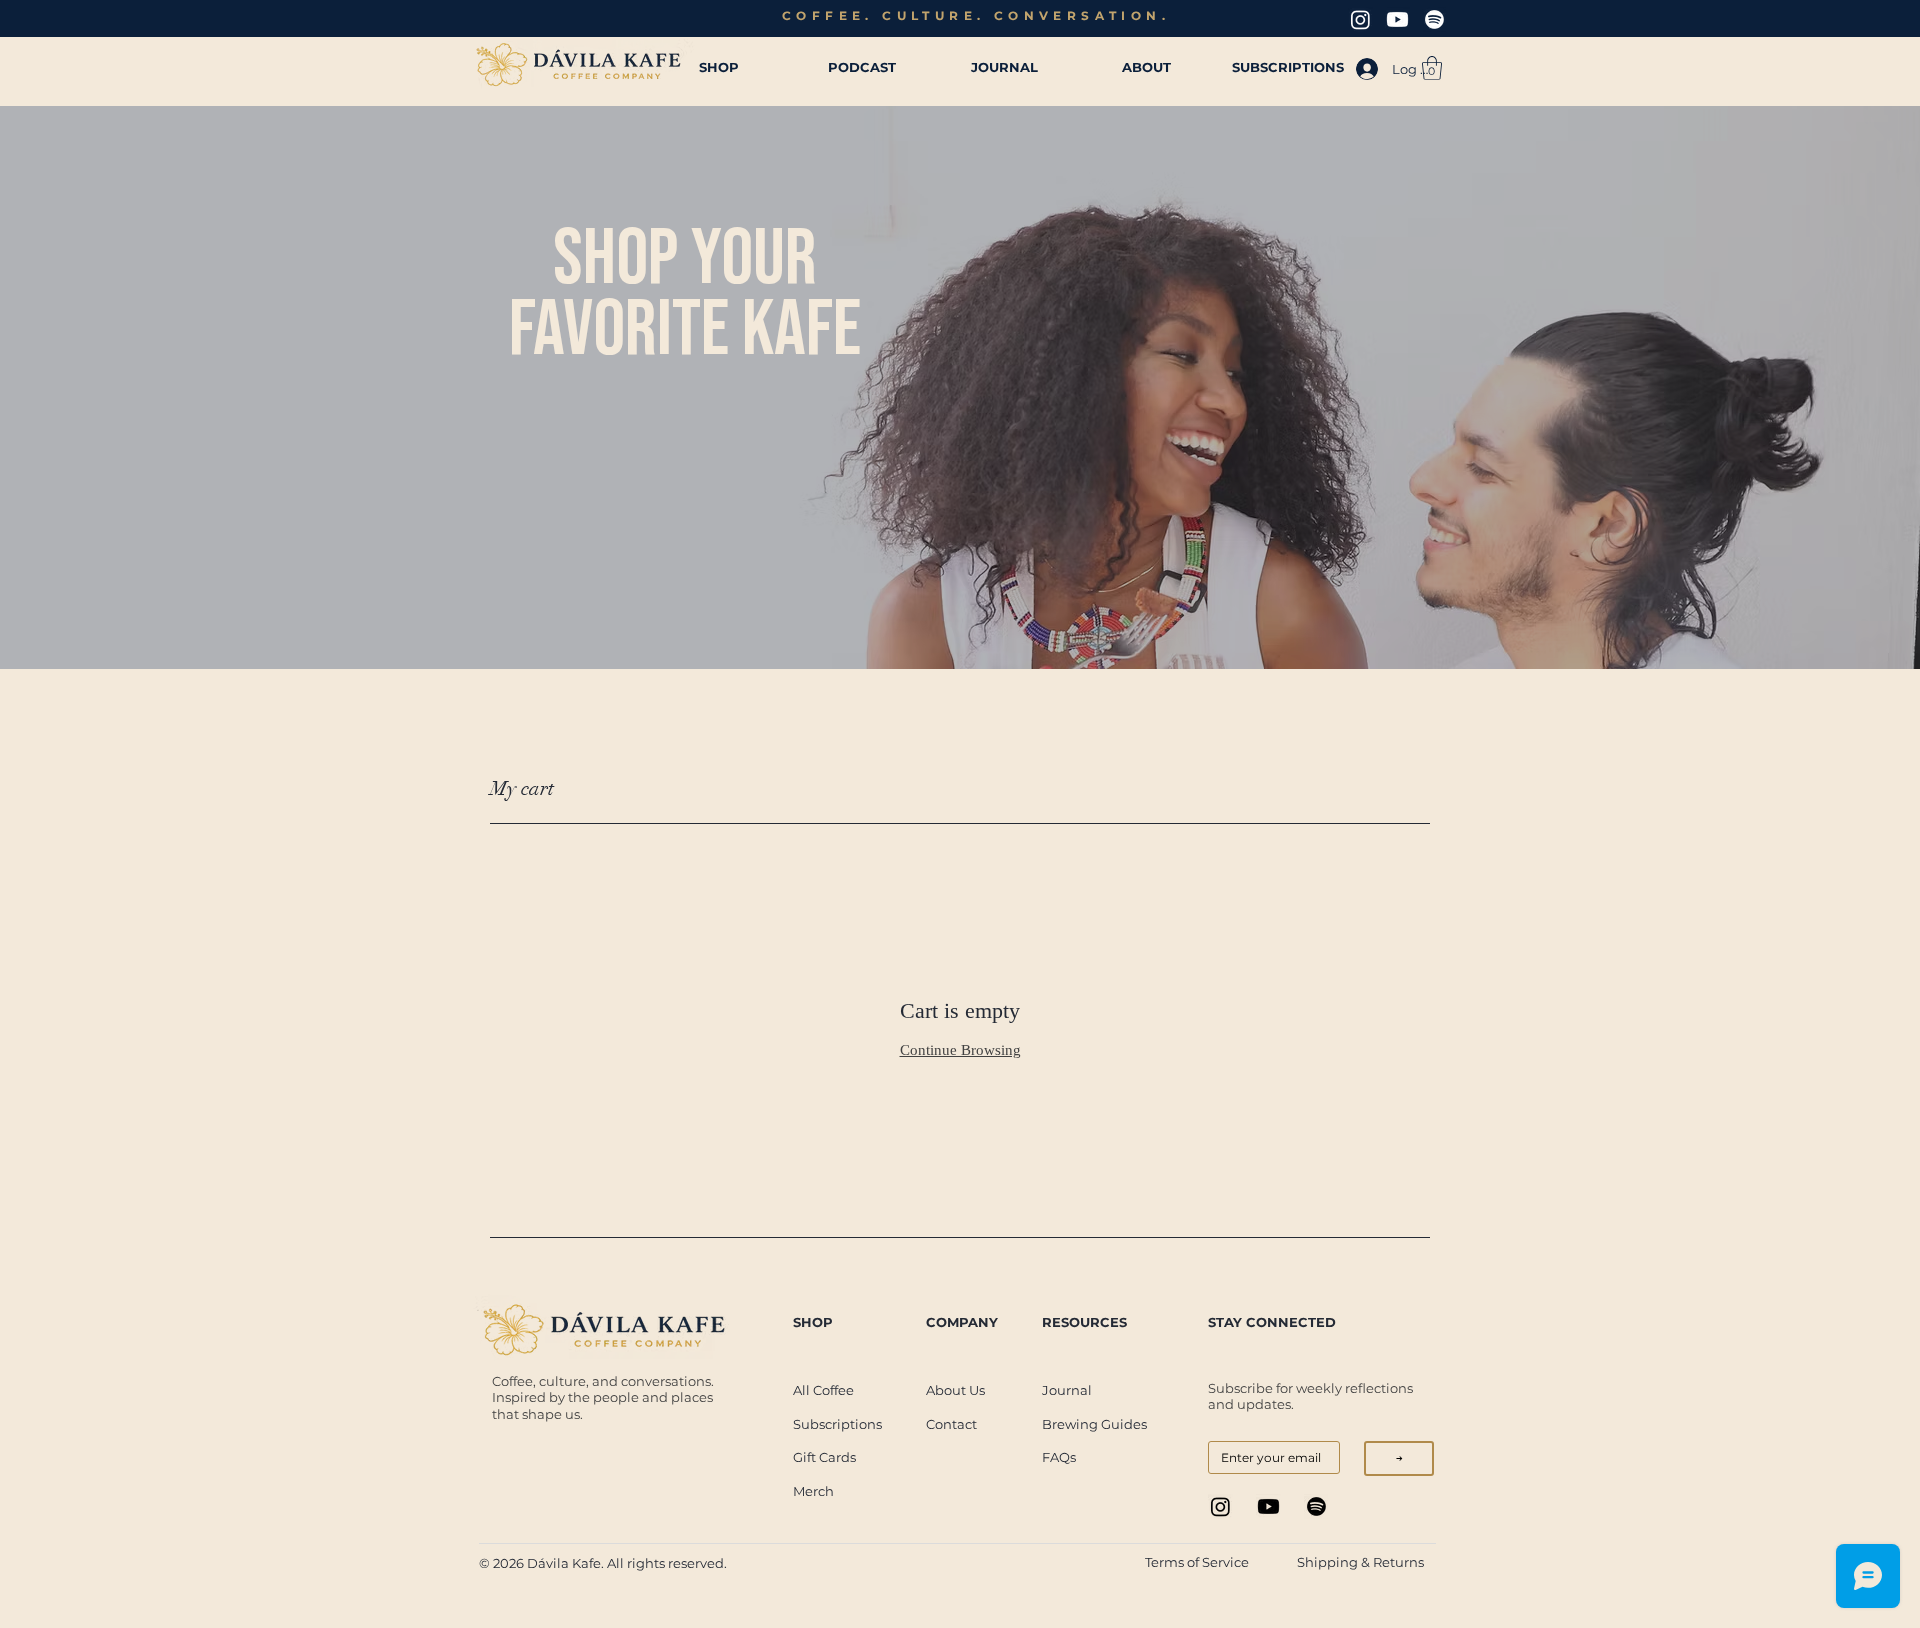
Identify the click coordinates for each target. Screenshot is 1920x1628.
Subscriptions (837, 1424)
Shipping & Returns (1362, 1562)
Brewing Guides (1094, 1424)
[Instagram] (1360, 19)
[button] (1432, 68)
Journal (1067, 1390)
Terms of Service (1197, 1562)
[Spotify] (1434, 19)
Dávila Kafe (564, 1563)
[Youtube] (1397, 19)
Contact (951, 1424)
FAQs (1059, 1457)
